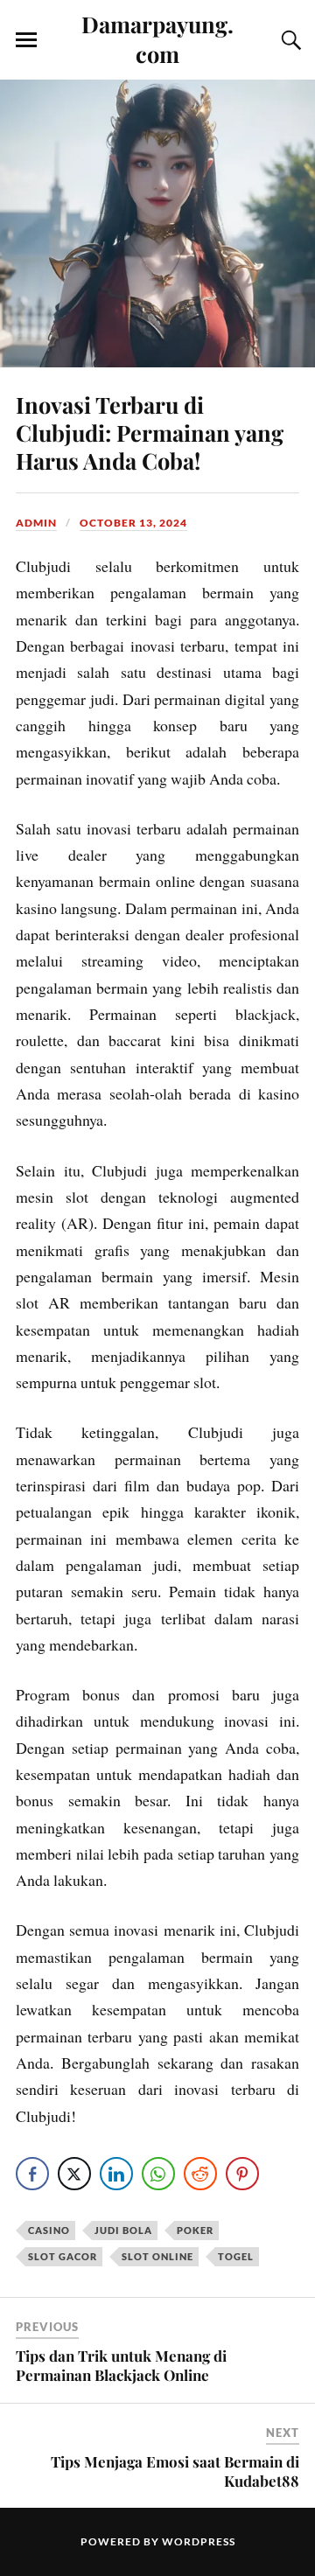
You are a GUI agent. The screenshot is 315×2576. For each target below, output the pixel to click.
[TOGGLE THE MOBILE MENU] (26, 40)
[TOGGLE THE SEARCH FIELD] (289, 40)
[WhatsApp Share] (158, 2174)
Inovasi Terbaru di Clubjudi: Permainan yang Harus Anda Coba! (150, 432)
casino (49, 2230)
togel (236, 2256)
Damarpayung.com (157, 38)
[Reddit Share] (200, 2174)
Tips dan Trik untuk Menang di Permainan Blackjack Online (121, 2365)
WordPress (199, 2541)
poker (195, 2230)
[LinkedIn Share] (116, 2174)
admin (36, 523)
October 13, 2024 (133, 523)
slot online (157, 2256)
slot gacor (63, 2256)
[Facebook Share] (32, 2174)
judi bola (123, 2230)
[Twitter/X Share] (74, 2174)
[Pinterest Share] (242, 2174)
